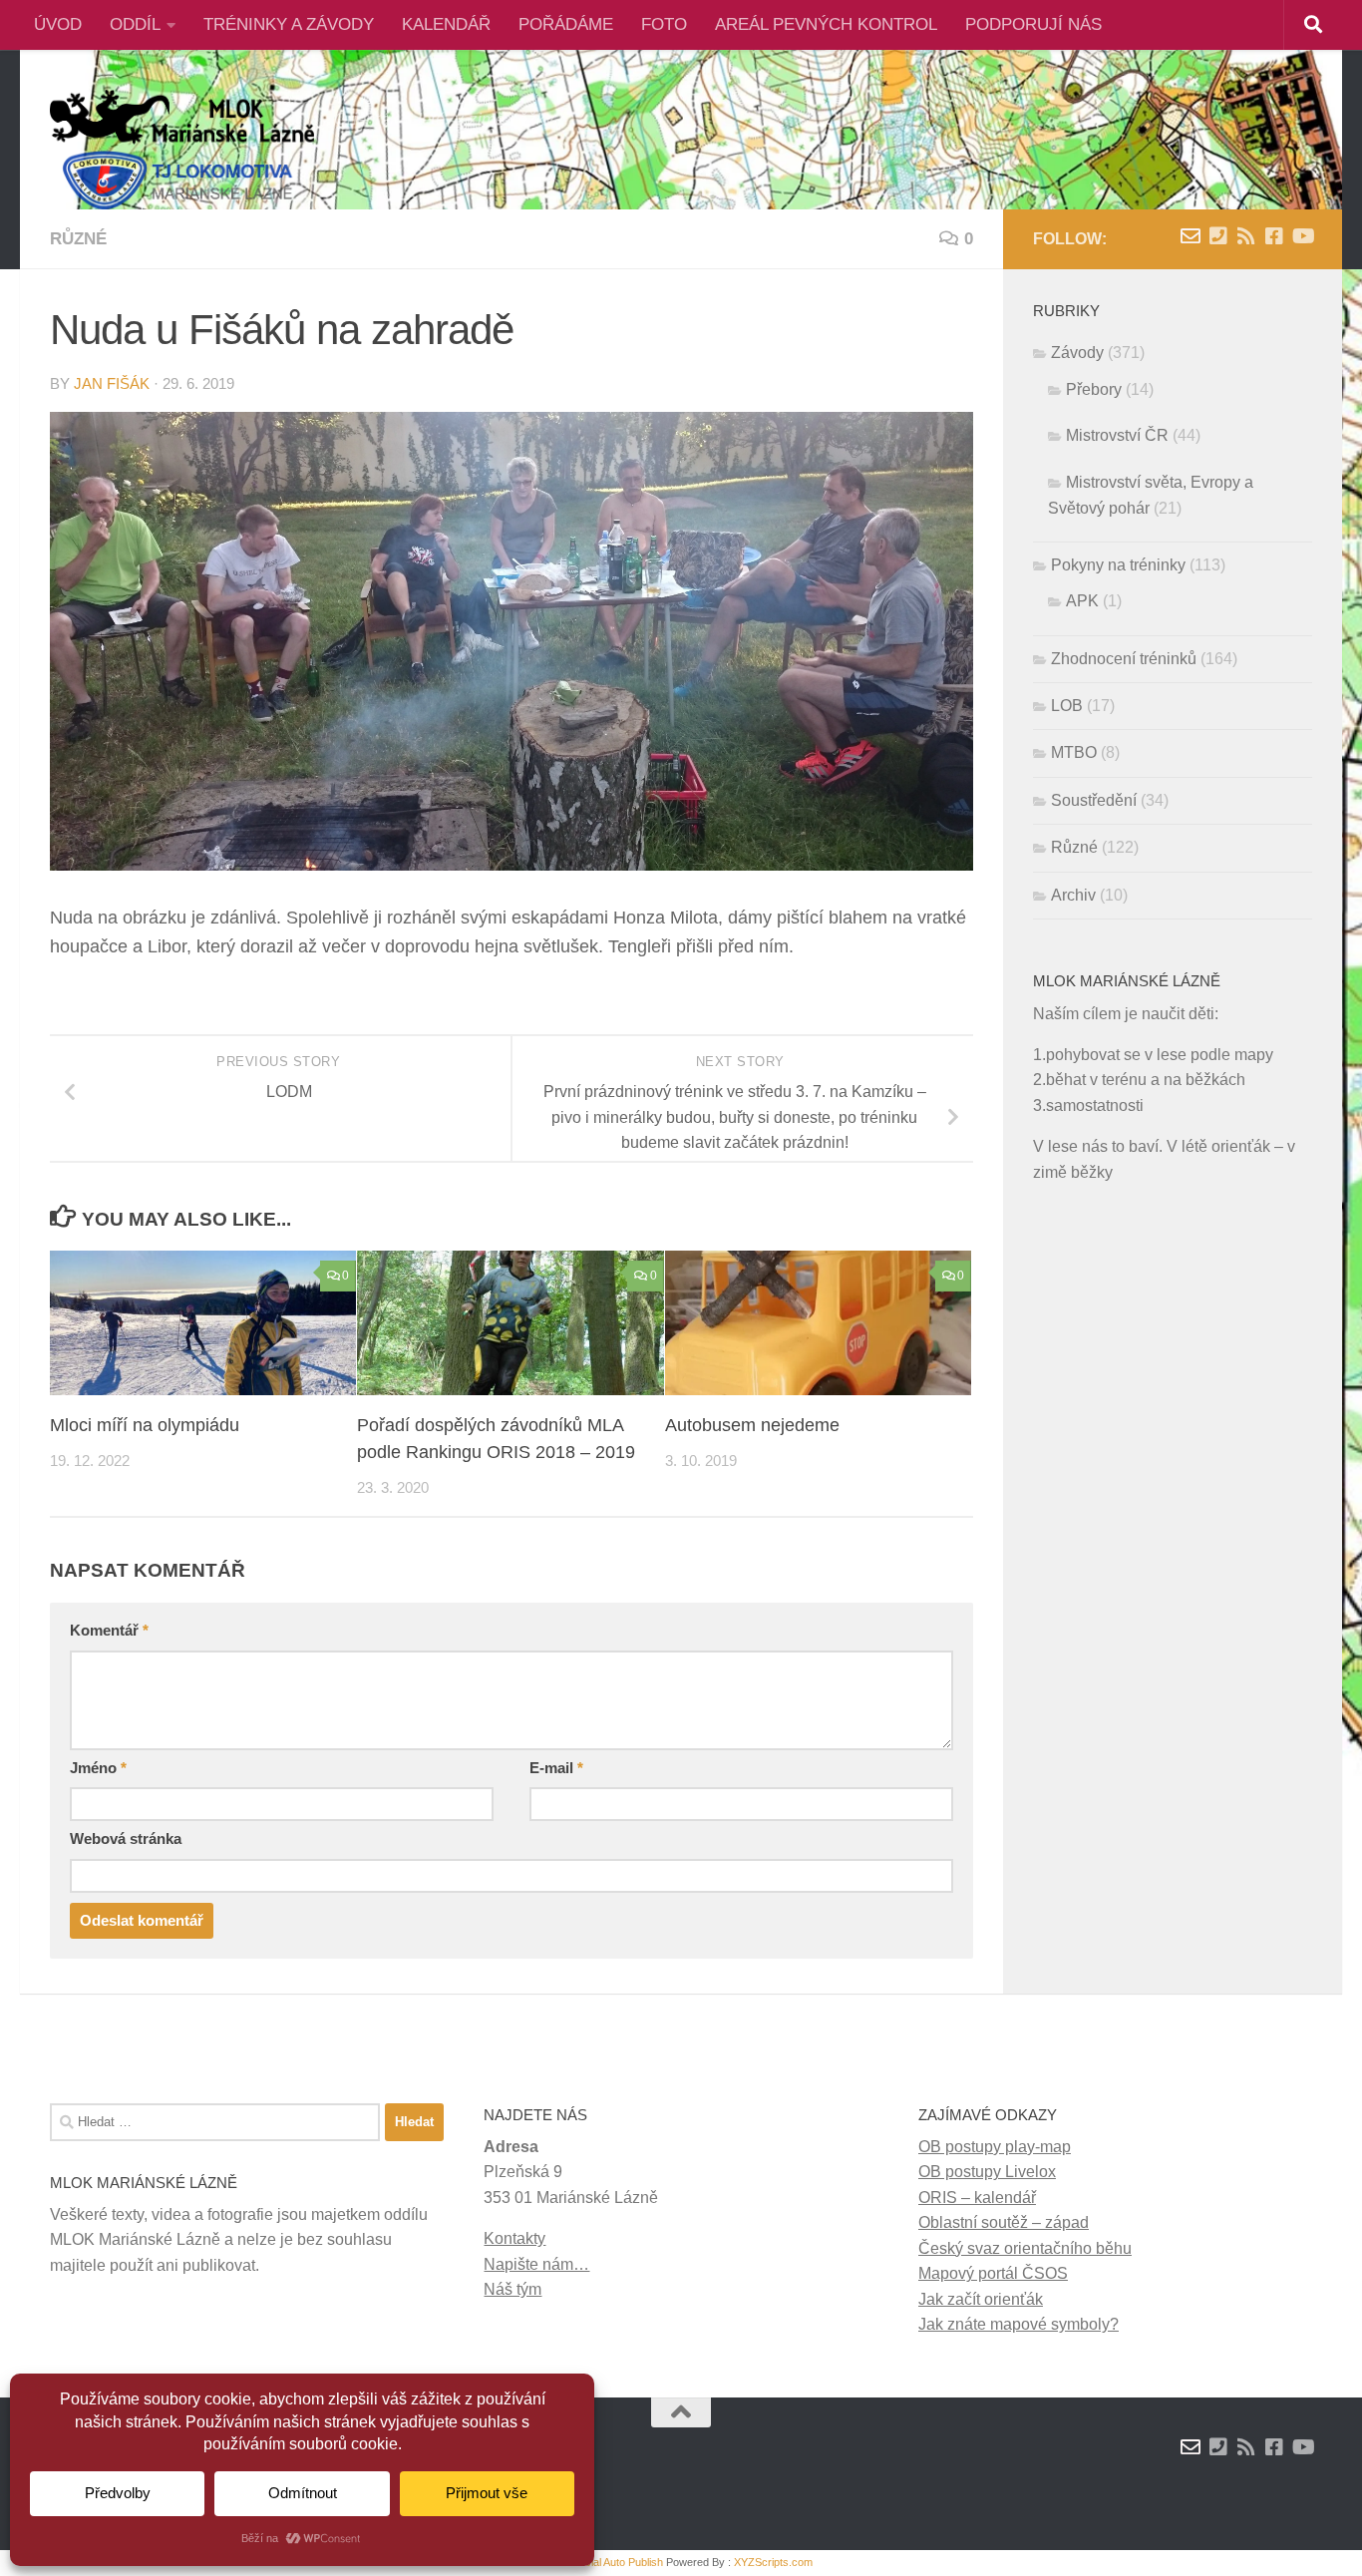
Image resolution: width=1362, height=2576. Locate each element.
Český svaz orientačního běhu (1025, 2248)
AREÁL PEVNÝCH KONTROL (826, 24)
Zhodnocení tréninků (1124, 659)
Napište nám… (536, 2264)
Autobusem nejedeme (752, 1425)
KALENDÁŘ (446, 24)
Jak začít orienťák (981, 2299)
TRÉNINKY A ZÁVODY (289, 24)
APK (1082, 601)
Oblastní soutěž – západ (1004, 2222)
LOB (1067, 706)
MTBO (1074, 752)
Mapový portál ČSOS (993, 2273)
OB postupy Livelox (987, 2172)
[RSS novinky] (1246, 236)
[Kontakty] (1218, 236)
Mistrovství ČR (1117, 435)
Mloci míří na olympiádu (145, 1425)
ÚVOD (58, 24)
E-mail (556, 1768)
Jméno (98, 1768)
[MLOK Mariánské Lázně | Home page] (182, 150)
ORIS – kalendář (977, 2198)
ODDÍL (135, 24)
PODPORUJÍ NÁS (1033, 24)
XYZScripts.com (773, 2562)
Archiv (1073, 895)
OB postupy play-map (995, 2147)
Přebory (1094, 389)
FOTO (664, 24)
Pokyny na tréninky (1118, 565)
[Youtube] (1302, 236)
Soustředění (1094, 800)
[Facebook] (1274, 236)
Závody (1077, 353)
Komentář (109, 1631)
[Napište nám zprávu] (1191, 236)
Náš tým (512, 2289)
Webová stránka (126, 1839)
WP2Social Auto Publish (606, 2562)
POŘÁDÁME (566, 24)
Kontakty (514, 2238)
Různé (78, 239)
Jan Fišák (112, 384)
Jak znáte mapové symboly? (1019, 2324)
